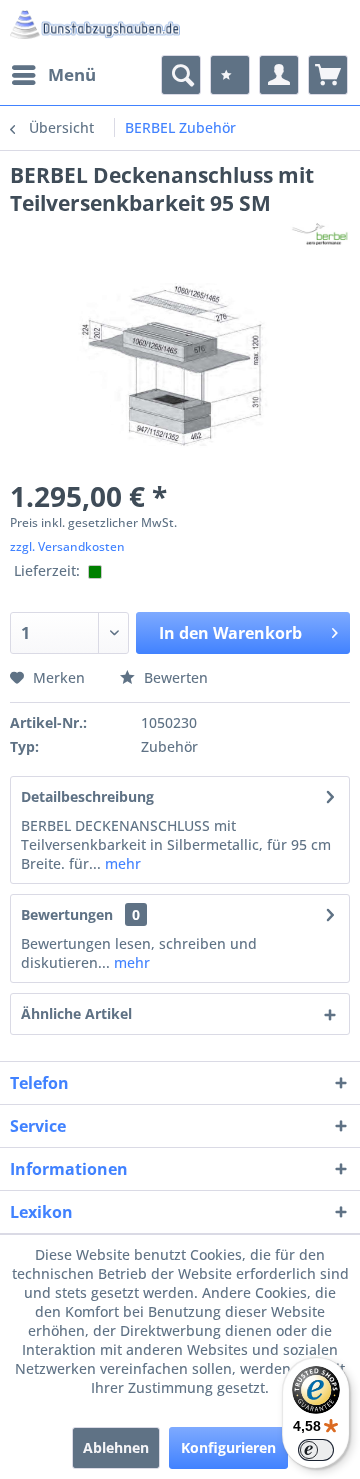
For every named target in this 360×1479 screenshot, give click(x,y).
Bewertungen (67, 914)
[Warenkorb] (328, 75)
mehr (121, 863)
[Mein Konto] (279, 75)
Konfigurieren (228, 1447)
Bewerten (174, 677)
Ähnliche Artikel (76, 1013)
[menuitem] (53, 75)
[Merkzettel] (230, 75)
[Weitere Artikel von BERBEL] (320, 234)
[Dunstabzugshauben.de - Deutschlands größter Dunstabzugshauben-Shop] (95, 27)
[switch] (316, 1450)
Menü (72, 74)
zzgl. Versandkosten (67, 546)
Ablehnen (116, 1447)
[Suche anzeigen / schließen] (181, 75)
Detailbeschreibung (87, 796)
